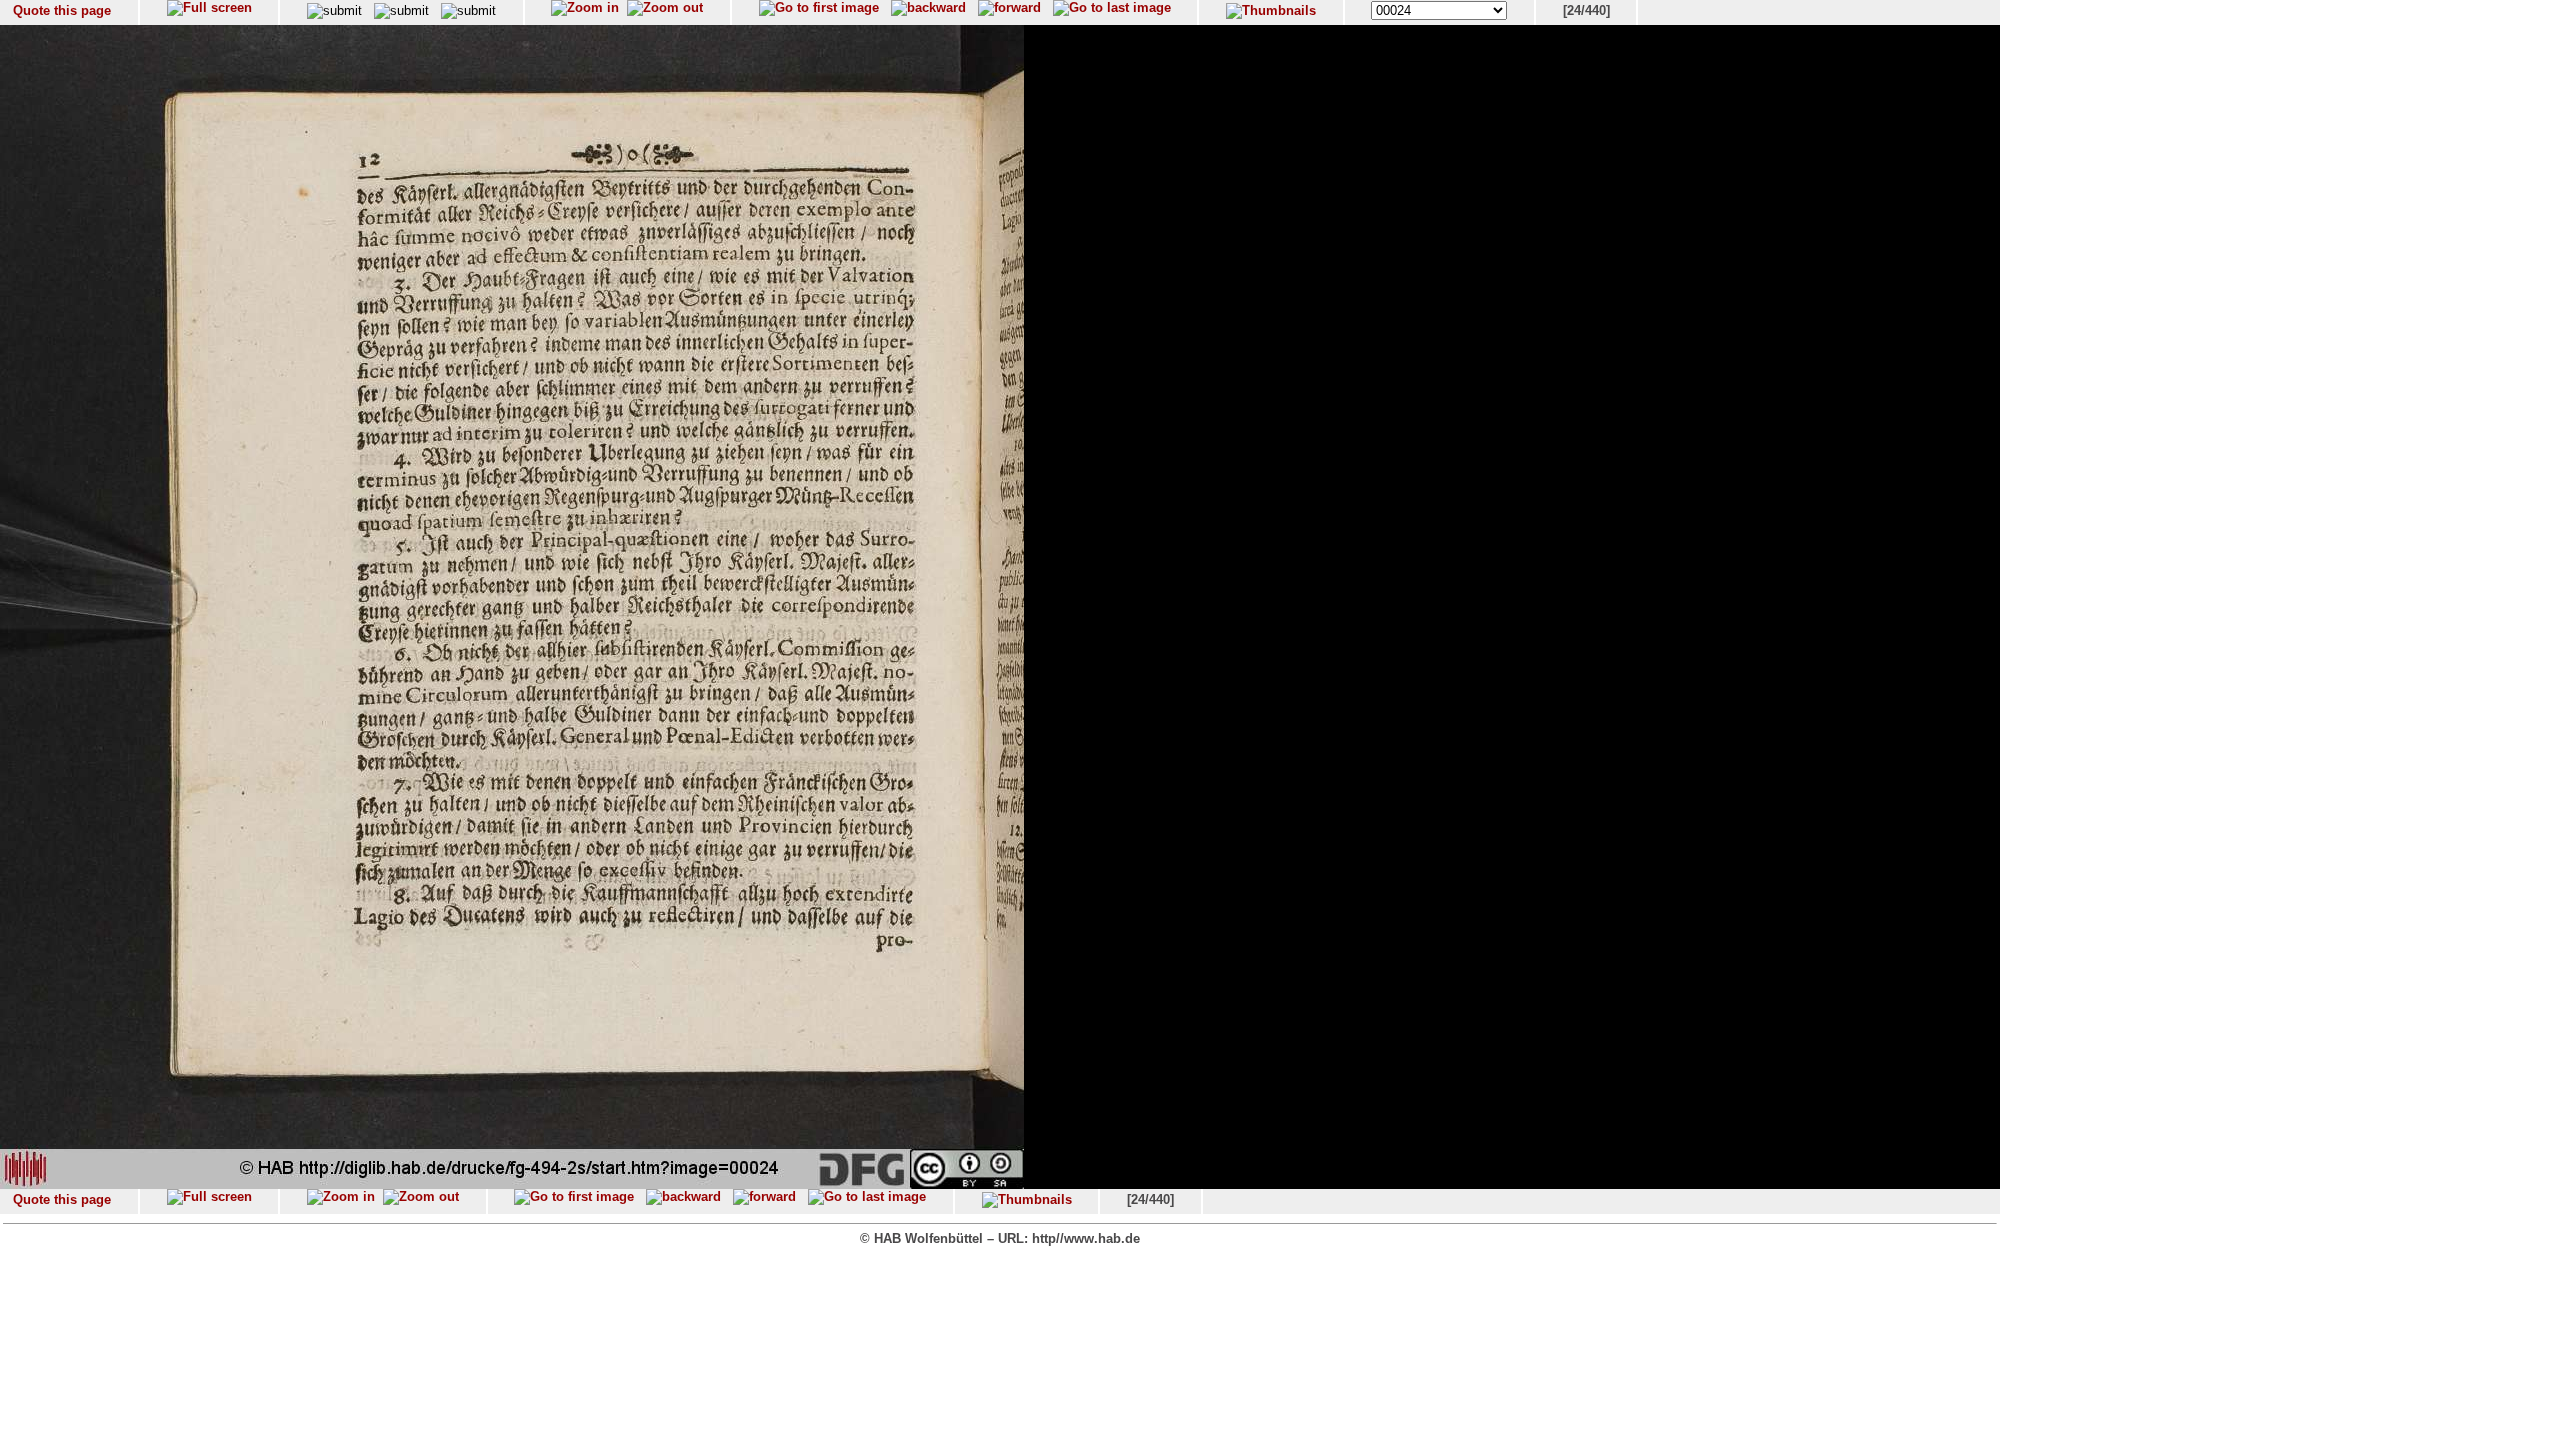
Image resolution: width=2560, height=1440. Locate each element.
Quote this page (62, 10)
